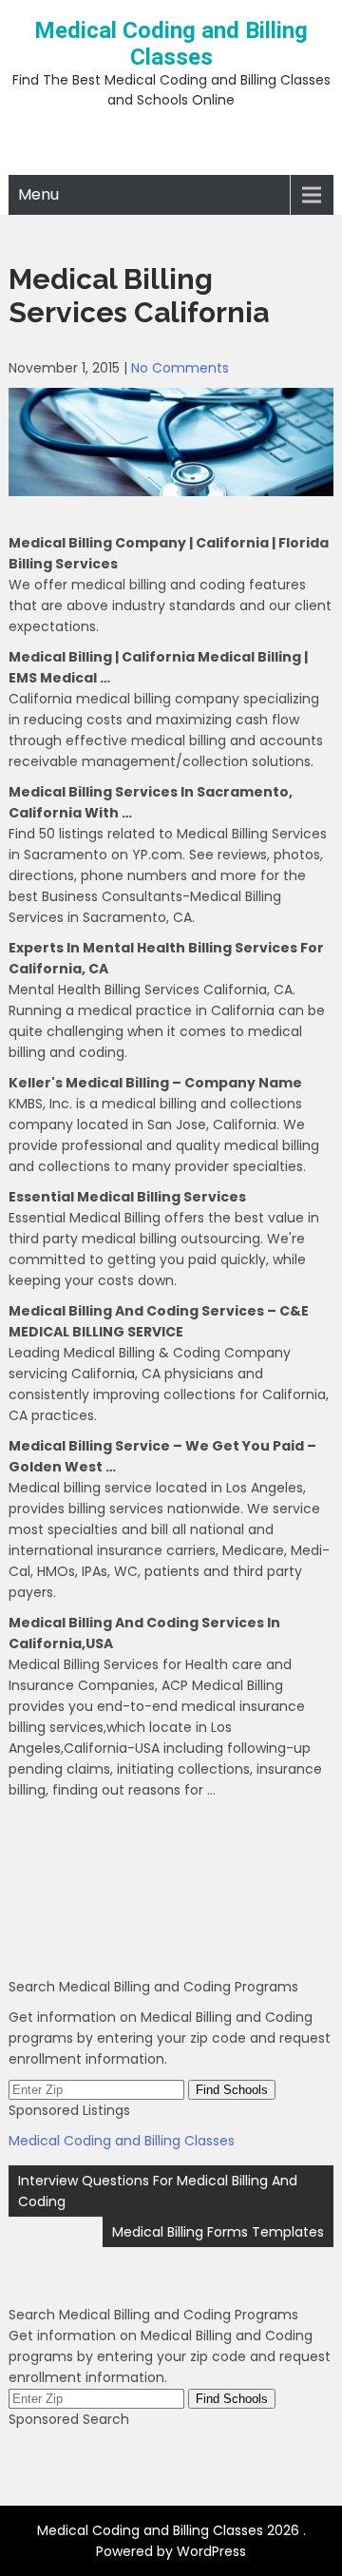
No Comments (180, 368)
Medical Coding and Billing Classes (171, 44)
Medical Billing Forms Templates (218, 2232)
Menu (38, 194)
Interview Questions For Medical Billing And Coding (158, 2191)
